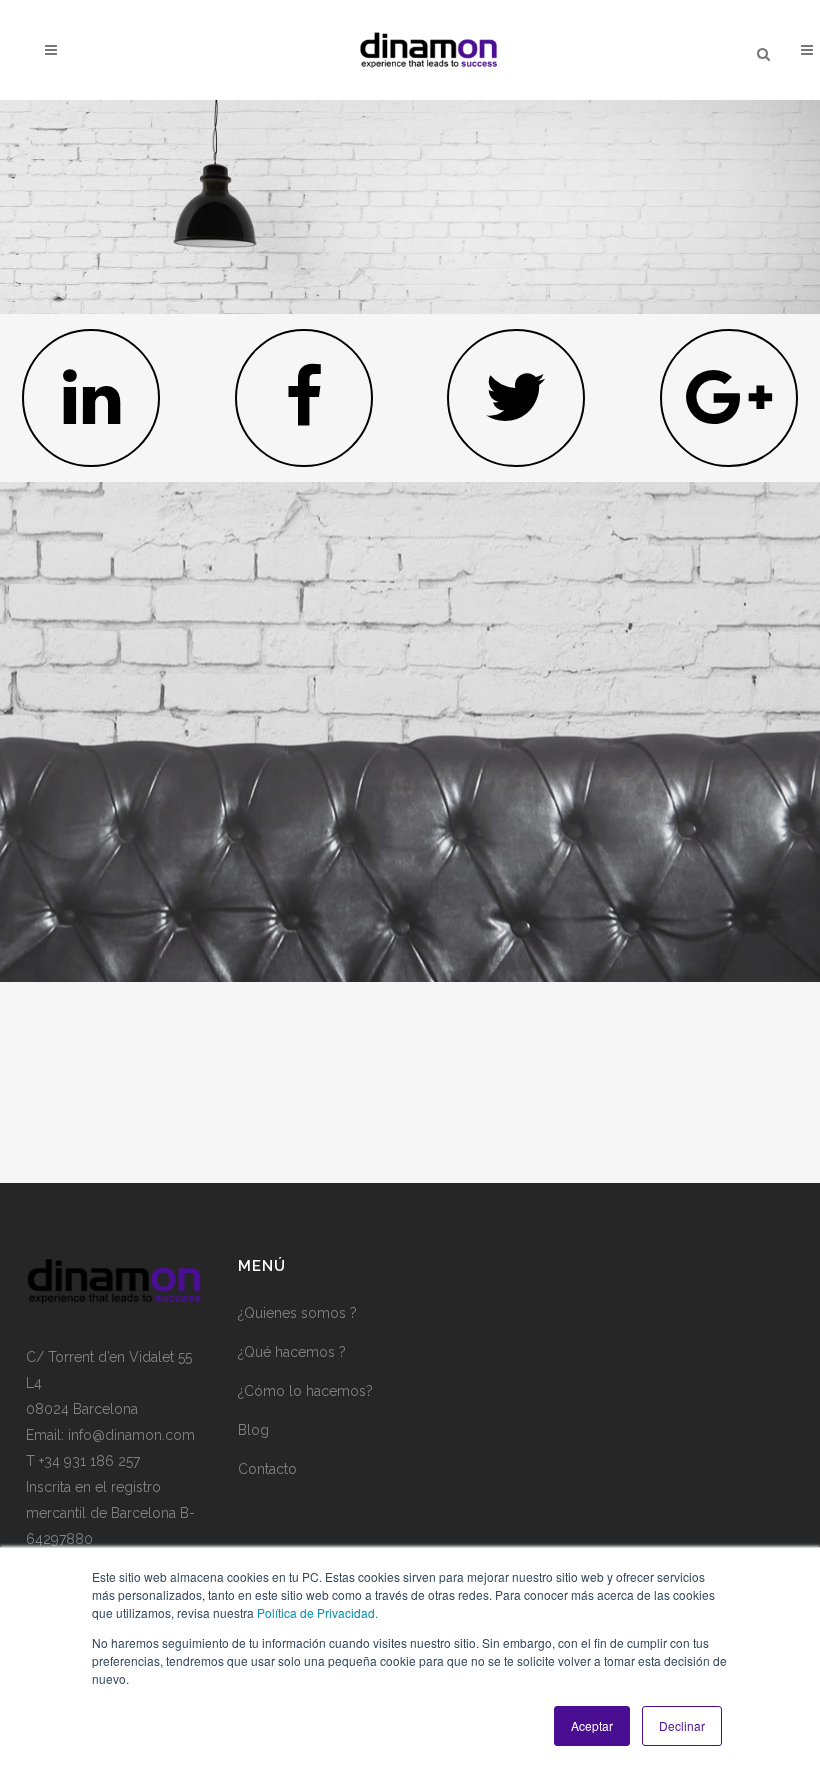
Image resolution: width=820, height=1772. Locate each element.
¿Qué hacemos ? (292, 1352)
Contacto (267, 1469)
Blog (253, 1430)
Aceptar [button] (592, 1725)
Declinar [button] (682, 1725)
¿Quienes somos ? (297, 1313)
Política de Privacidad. (317, 1612)
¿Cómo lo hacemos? (305, 1391)
